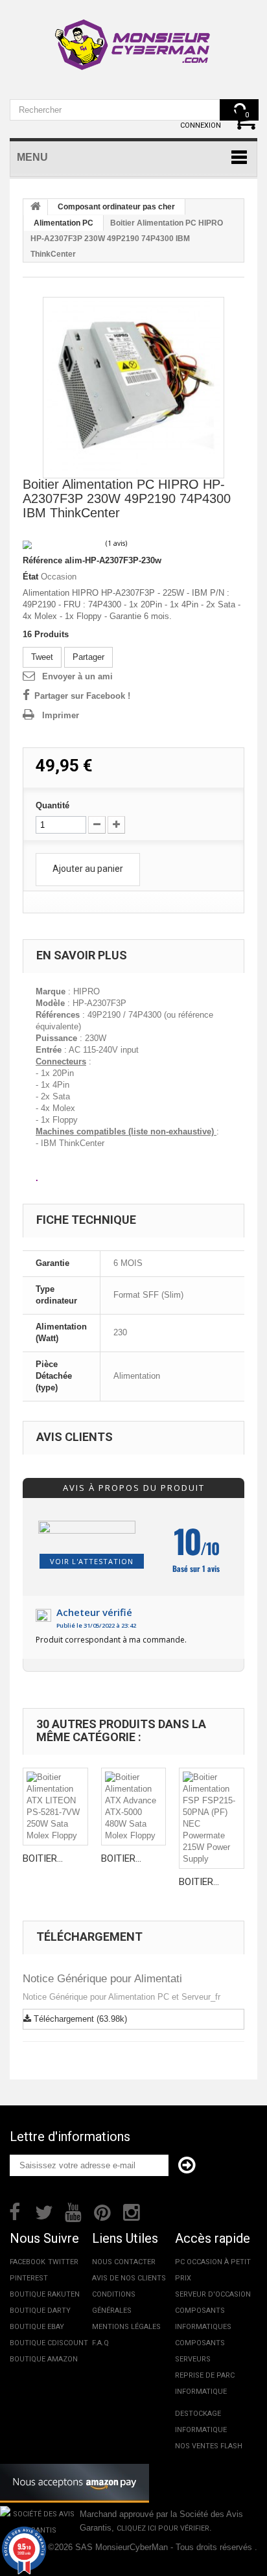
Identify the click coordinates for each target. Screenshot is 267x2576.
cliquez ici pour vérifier (163, 2528)
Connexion (201, 125)
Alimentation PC (64, 223)
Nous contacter (124, 2262)
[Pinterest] (102, 2211)
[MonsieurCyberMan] (133, 38)
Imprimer (61, 715)
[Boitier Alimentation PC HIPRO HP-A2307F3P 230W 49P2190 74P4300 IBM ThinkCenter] (133, 388)
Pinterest (29, 2278)
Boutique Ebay (37, 2327)
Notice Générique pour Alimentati (102, 1979)
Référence (42, 560)
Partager (88, 657)
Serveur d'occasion (213, 2294)
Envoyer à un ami (77, 676)
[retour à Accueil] (36, 207)
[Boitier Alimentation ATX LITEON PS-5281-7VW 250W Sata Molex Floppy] (55, 1807)
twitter (63, 2262)
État (30, 577)
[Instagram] (132, 2211)
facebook (28, 2262)
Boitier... (43, 1858)
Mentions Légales (126, 2327)
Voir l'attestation (92, 1561)
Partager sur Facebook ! (82, 696)
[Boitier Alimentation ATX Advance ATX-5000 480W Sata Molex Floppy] (134, 1807)
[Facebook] (15, 2211)
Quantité (52, 805)
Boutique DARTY (40, 2311)
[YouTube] (73, 2211)
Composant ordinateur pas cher (116, 207)
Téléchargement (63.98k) (79, 2019)
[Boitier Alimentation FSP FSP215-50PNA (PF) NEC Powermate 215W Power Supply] (212, 1818)
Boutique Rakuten (45, 2294)
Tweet (42, 657)
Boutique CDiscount (49, 2343)
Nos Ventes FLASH (209, 2446)
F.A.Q (100, 2343)
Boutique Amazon (44, 2359)
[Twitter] (44, 2211)
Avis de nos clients (129, 2278)
